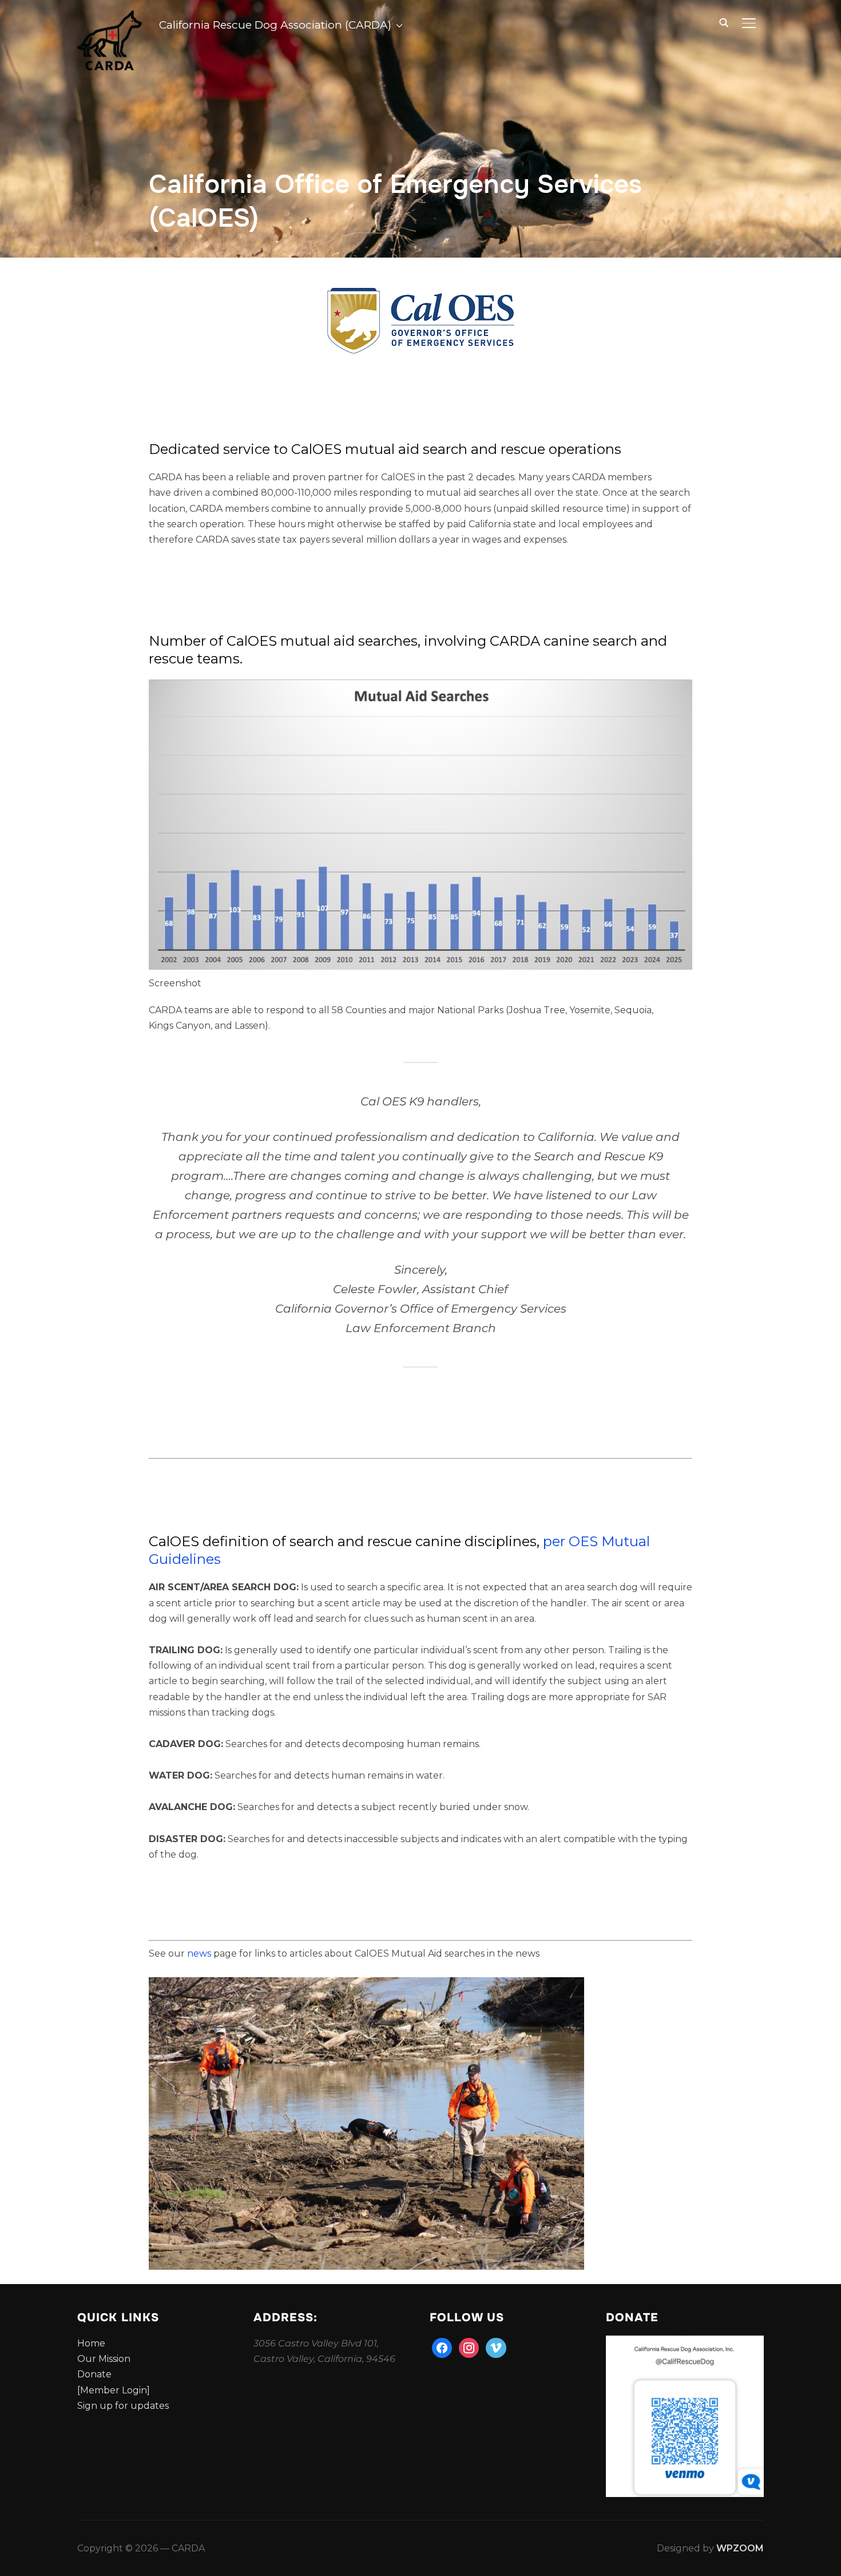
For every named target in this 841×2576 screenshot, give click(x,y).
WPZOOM (740, 2548)
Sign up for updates (123, 2406)
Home (91, 2343)
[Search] (724, 22)
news (200, 1953)
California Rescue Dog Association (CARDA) (275, 25)
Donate (94, 2374)
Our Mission (104, 2359)
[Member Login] (114, 2390)
